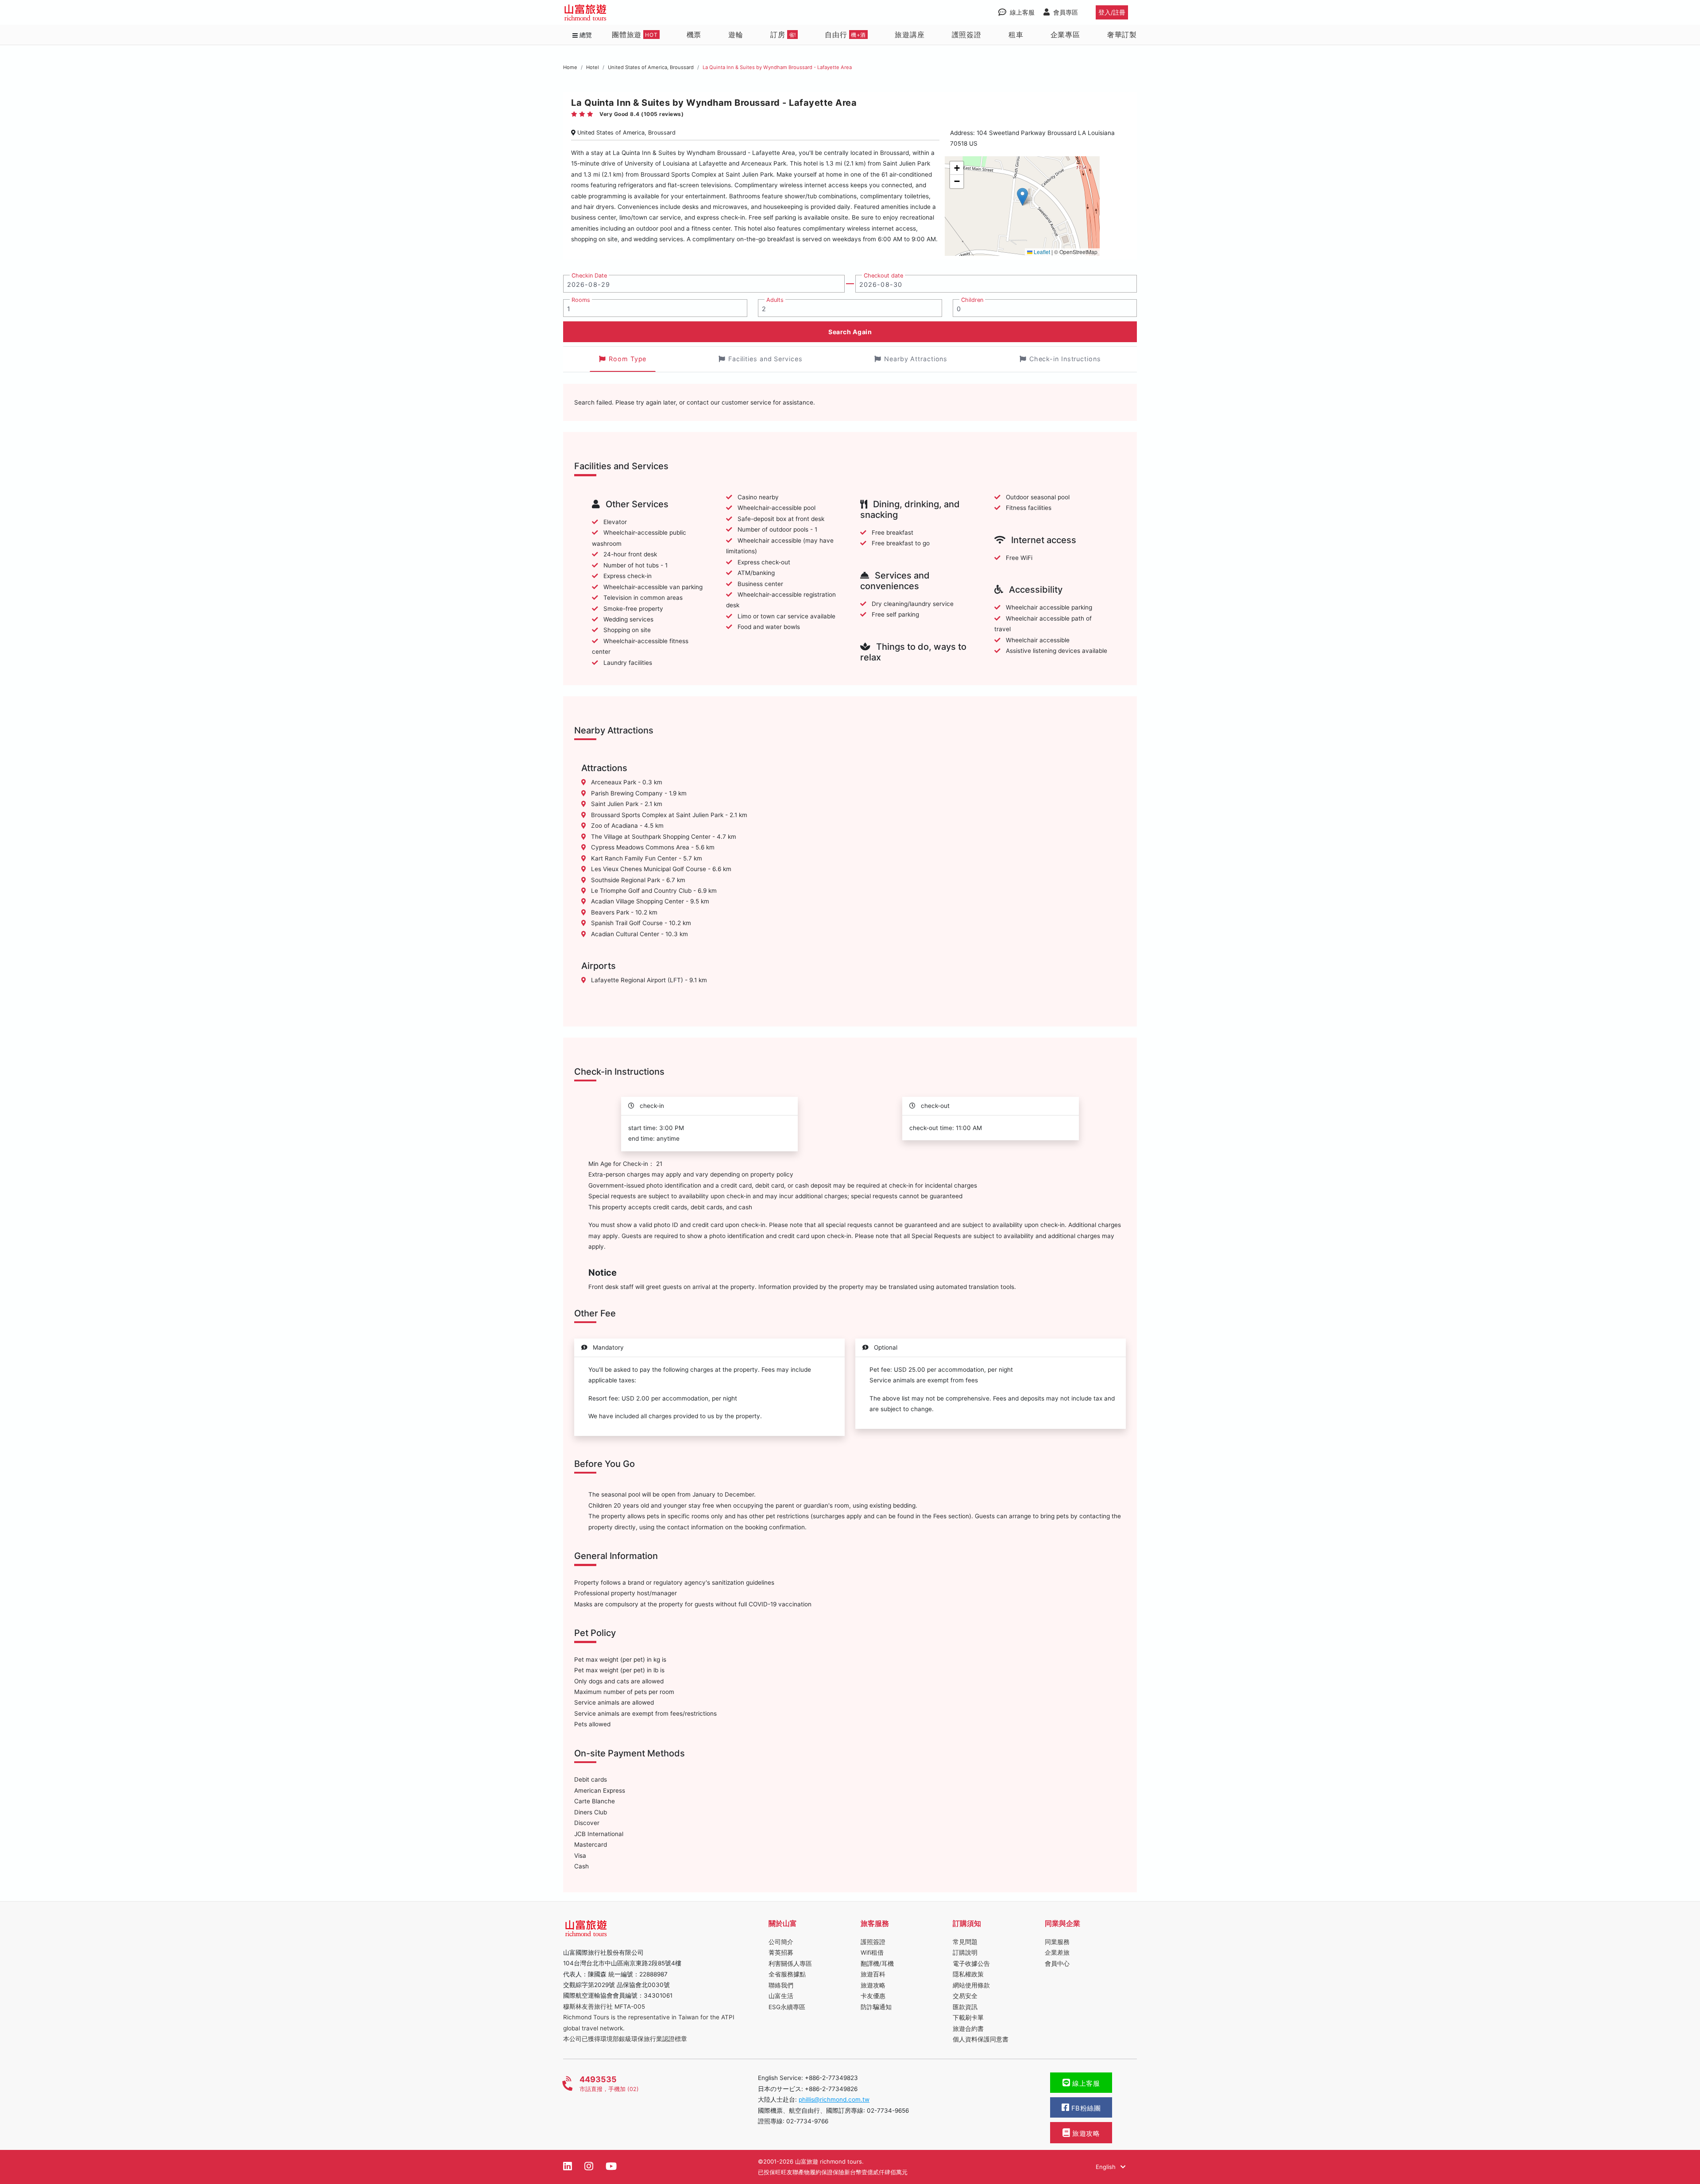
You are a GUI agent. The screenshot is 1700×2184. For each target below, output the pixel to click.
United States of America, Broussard (651, 67)
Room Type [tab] (628, 359)
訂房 (783, 35)
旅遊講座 (910, 35)
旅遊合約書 (968, 2029)
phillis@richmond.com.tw (834, 2099)
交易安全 (965, 1996)
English (1107, 2167)
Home (570, 67)
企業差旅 (1057, 1952)
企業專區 (1065, 35)
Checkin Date (589, 276)
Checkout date (883, 276)
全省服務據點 (787, 1974)
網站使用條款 (971, 1985)
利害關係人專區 (790, 1964)
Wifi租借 (872, 1952)
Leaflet (1041, 252)
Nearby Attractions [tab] (916, 359)
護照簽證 (967, 35)
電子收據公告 (971, 1964)
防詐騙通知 (876, 2007)
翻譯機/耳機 (877, 1964)
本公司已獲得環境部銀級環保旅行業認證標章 (625, 2039)
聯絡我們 (781, 1985)
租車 (1016, 35)
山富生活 (781, 1996)
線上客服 (1085, 2084)
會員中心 (1057, 1964)
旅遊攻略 (873, 1985)
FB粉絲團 (1085, 2108)
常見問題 (965, 1942)
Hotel (593, 67)
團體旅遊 (635, 35)
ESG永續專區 (787, 2007)
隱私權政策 (968, 1974)
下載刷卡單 (968, 2018)
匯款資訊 (965, 2007)
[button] (1022, 197)
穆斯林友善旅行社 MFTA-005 (604, 2007)
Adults (775, 300)
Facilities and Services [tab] (765, 359)
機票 (694, 35)
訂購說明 (965, 1952)
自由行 (845, 35)
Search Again (850, 332)
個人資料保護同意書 (981, 2039)
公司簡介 (781, 1942)
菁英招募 (781, 1952)
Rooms (581, 300)
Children (972, 300)
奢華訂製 (1122, 35)
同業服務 (1057, 1942)
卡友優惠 (873, 1996)
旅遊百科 (873, 1974)
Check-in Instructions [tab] (1065, 359)
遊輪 (736, 35)
